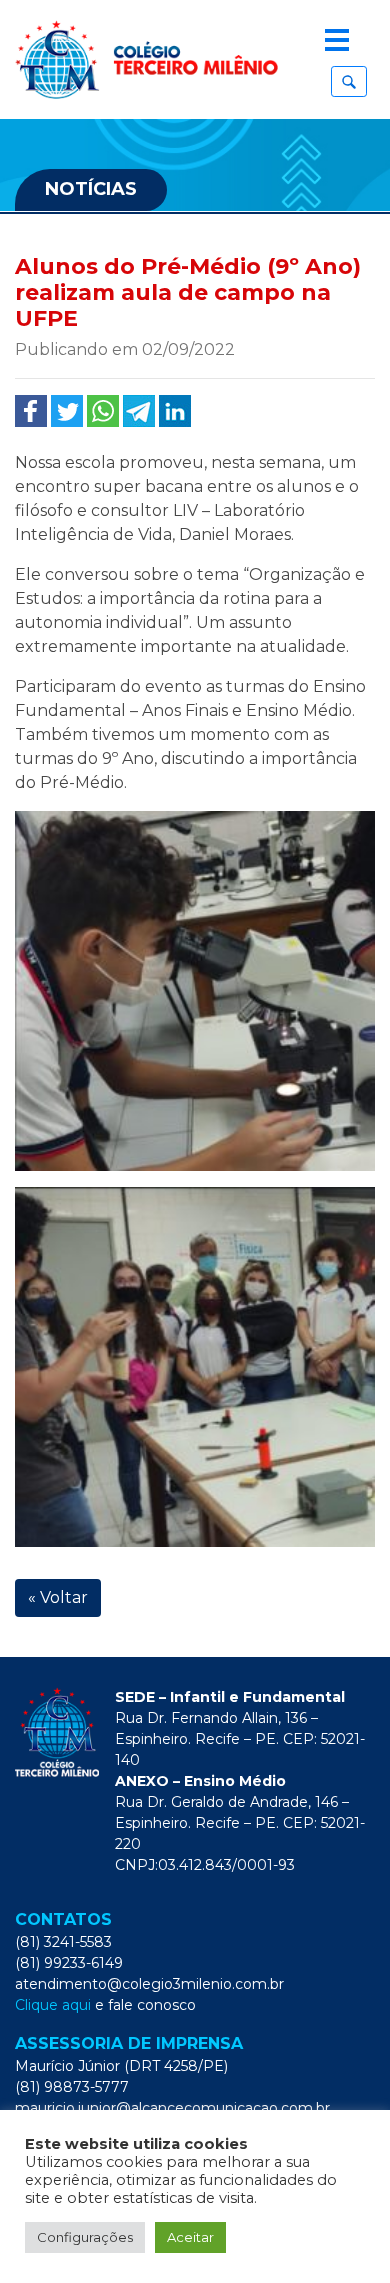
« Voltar (58, 1597)
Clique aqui (53, 2005)
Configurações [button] (85, 2237)
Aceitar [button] (190, 2237)
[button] (349, 81)
